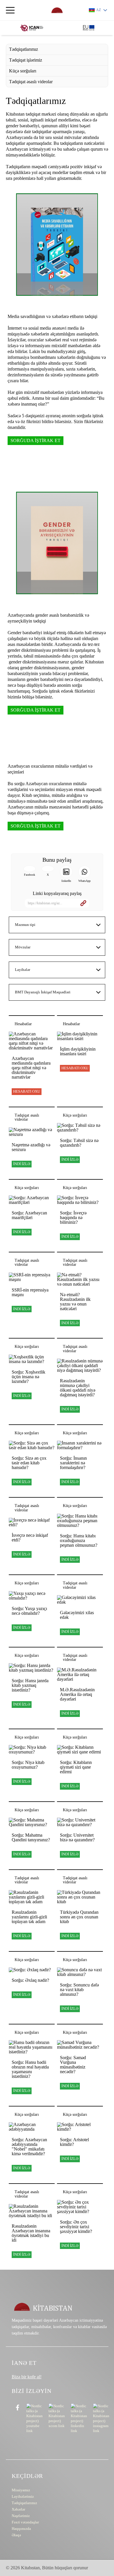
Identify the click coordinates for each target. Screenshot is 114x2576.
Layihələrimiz (23, 2496)
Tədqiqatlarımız (24, 49)
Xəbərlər (18, 2509)
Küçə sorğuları (23, 71)
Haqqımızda (21, 2529)
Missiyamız (21, 2490)
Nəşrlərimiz (21, 2516)
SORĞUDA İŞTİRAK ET (36, 440)
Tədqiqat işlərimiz (26, 60)
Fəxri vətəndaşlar (25, 2522)
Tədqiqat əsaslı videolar (31, 82)
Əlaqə (16, 2535)
